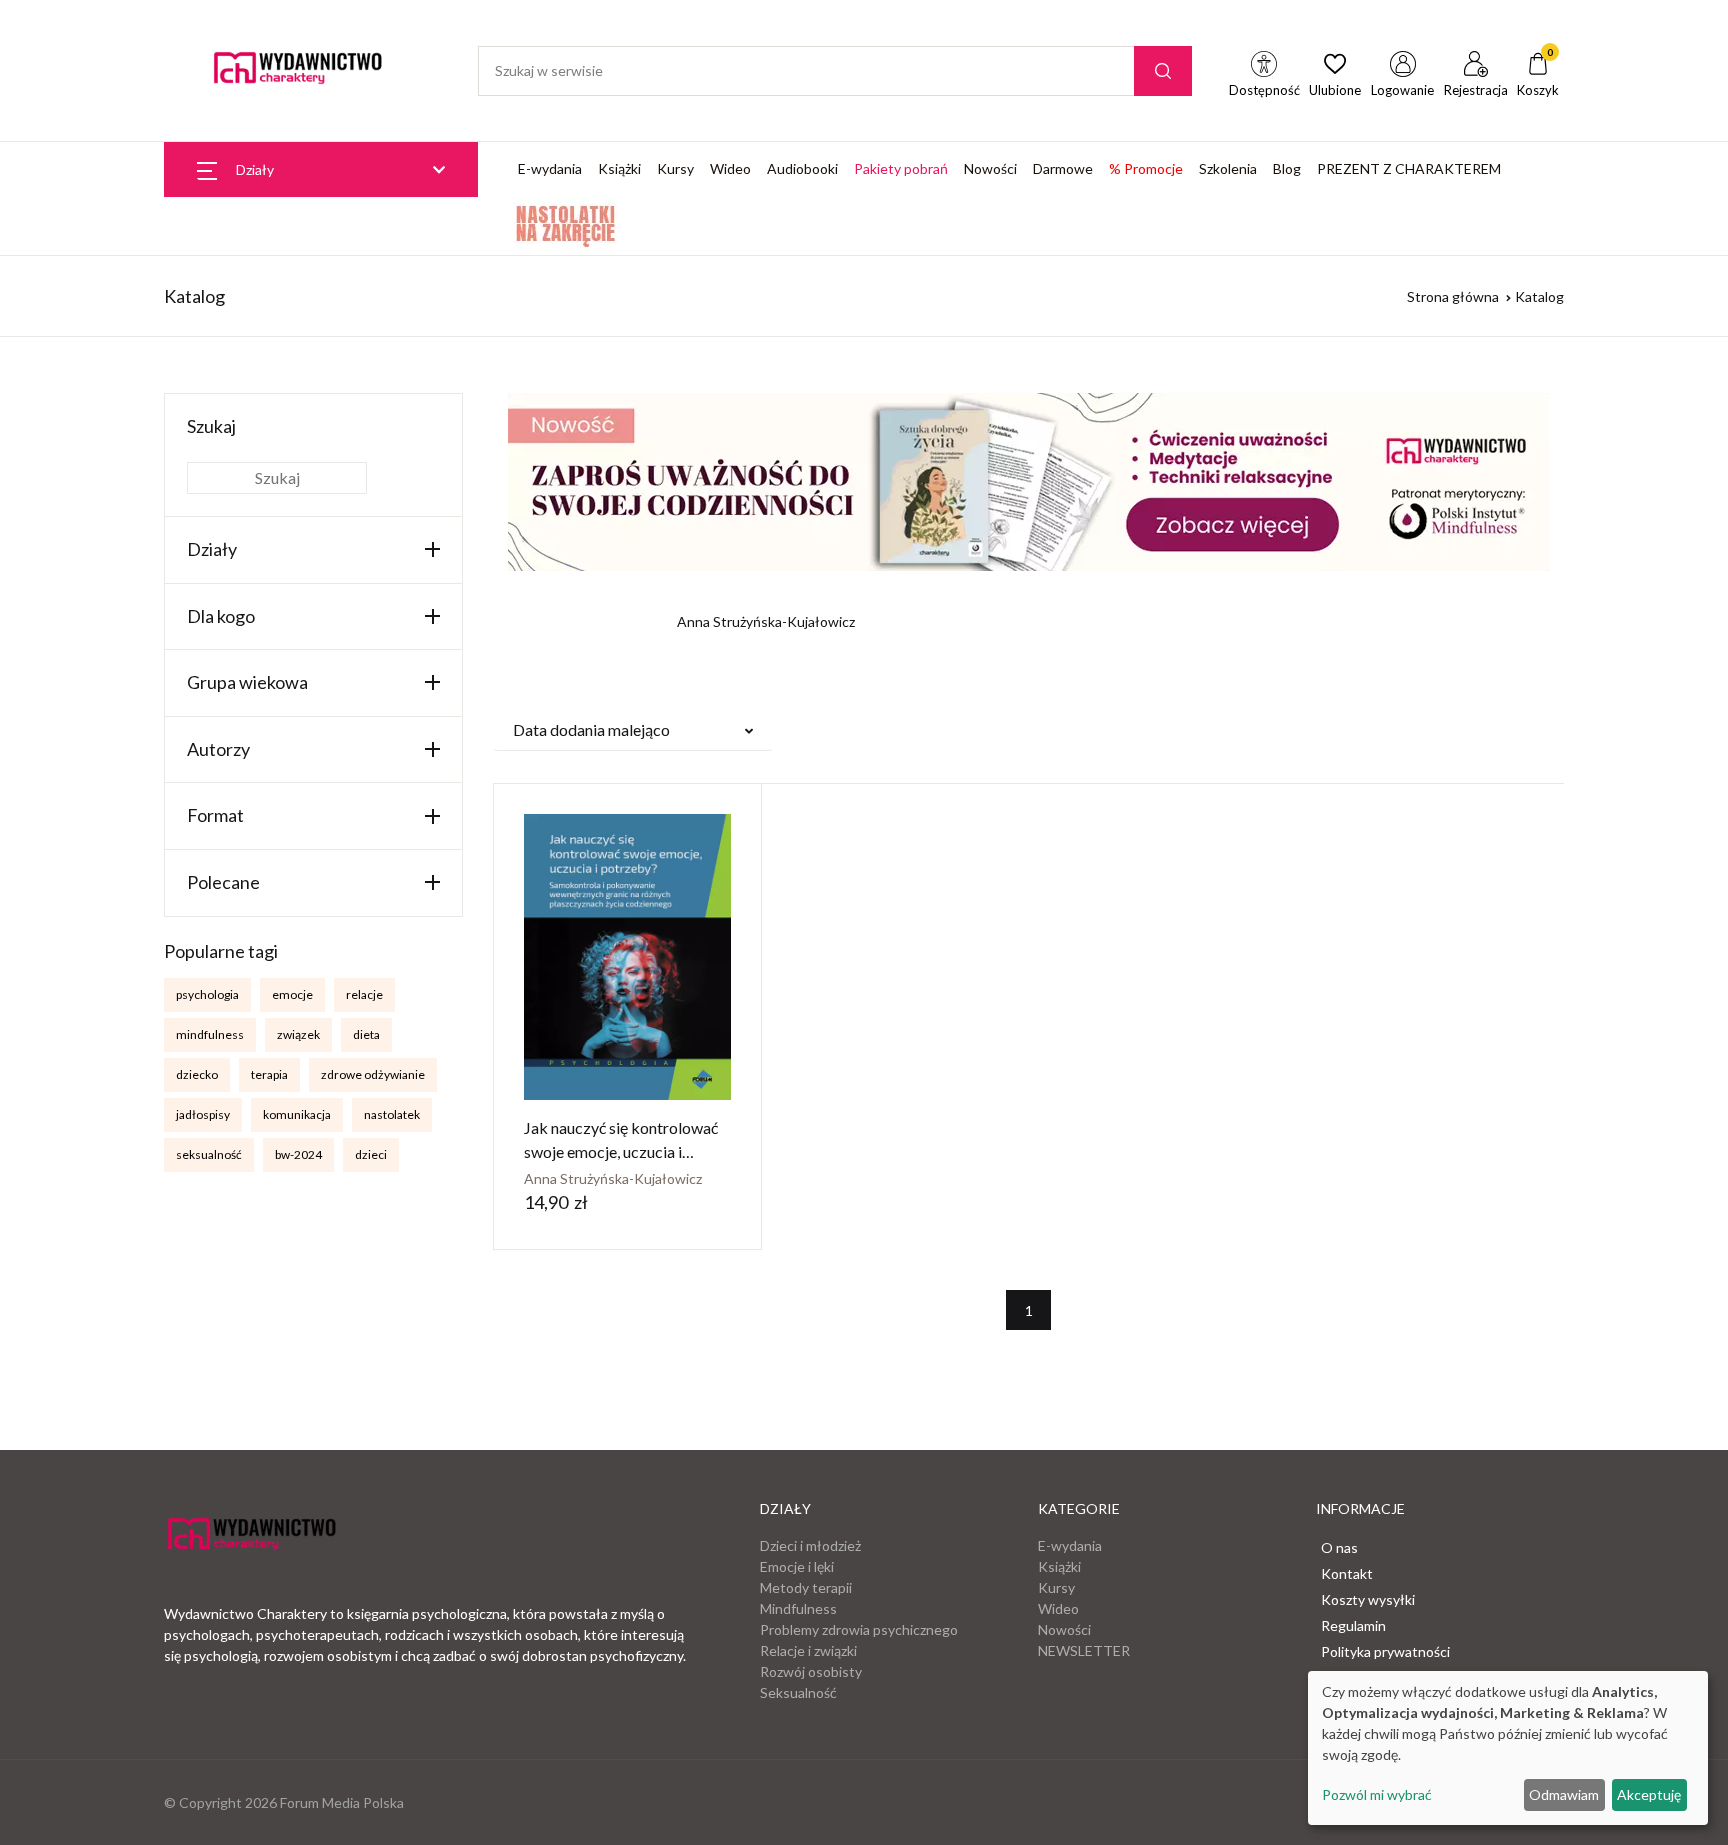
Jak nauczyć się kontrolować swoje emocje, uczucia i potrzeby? (621, 1151)
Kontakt (1347, 1573)
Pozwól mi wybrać (1377, 1794)
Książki (619, 168)
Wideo (730, 168)
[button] (633, 730)
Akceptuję (1649, 1794)
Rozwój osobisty (811, 1671)
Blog (1287, 168)
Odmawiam (1564, 1794)
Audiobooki (802, 168)
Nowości (990, 168)
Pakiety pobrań (901, 168)
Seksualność (798, 1692)
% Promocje (1146, 168)
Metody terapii (806, 1587)
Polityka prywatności (1385, 1651)
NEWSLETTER (1084, 1650)
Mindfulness (798, 1608)
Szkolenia (1228, 168)
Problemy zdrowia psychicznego (859, 1629)
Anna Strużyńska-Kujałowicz (613, 1178)
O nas (1339, 1547)
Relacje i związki (808, 1650)
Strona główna (1453, 296)
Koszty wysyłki (1368, 1599)
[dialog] (1508, 1748)
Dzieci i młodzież (810, 1545)
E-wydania (550, 168)
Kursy (675, 168)
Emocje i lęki (797, 1566)
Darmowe (1063, 168)
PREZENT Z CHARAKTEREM (1409, 168)
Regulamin (1353, 1625)
